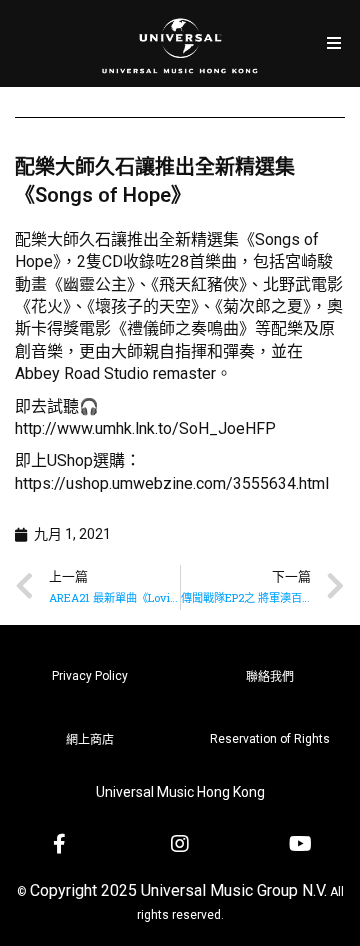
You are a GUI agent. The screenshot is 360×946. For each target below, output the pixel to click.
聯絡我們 (270, 677)
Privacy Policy (90, 676)
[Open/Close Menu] (333, 43)
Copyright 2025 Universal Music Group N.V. (178, 890)
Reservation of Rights (270, 739)
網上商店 (90, 740)
